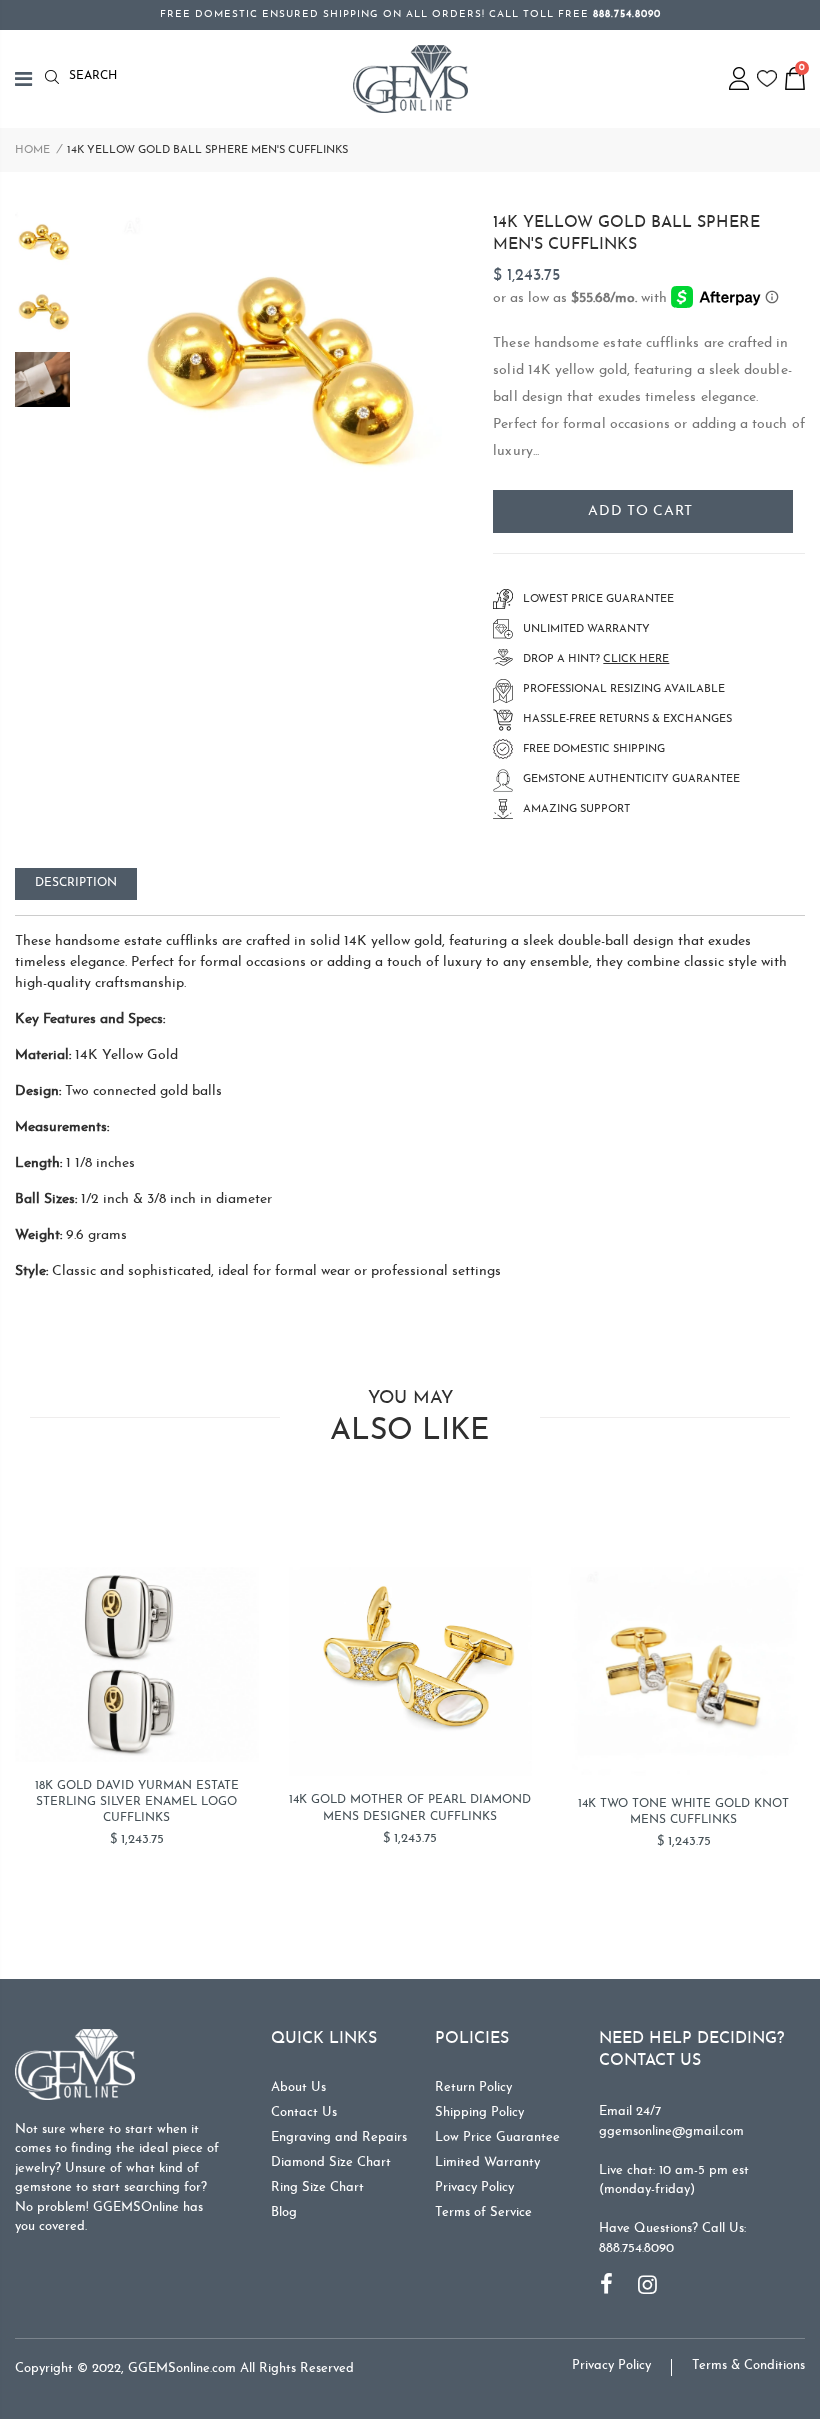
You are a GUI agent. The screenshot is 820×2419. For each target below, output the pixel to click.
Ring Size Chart (317, 2187)
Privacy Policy (474, 2187)
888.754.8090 (636, 2248)
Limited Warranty (487, 2162)
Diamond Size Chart (331, 2162)
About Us (298, 2087)
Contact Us (304, 2112)
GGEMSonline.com (182, 2368)
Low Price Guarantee (497, 2137)
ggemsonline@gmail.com (671, 2131)
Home (32, 150)
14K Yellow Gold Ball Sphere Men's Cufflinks (626, 234)
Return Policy (473, 2087)
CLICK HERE (636, 659)
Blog (284, 2212)
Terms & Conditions (748, 2365)
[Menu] (30, 79)
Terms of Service (483, 2212)
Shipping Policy (479, 2112)
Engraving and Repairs (339, 2137)
